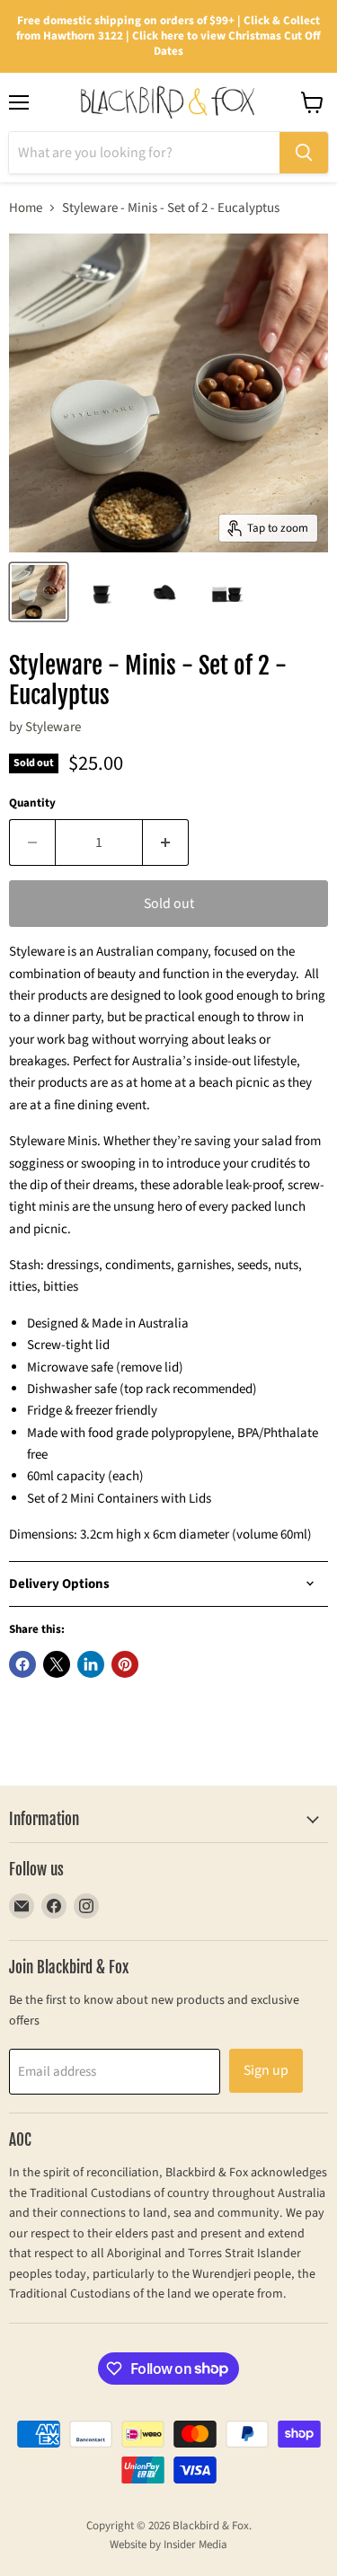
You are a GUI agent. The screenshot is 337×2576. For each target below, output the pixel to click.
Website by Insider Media (168, 2545)
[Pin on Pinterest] (125, 1664)
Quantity (32, 803)
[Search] (304, 153)
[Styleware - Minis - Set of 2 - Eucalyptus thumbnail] (39, 592)
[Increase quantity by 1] (166, 842)
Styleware (53, 727)
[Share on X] (57, 1664)
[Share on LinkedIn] (91, 1664)
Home (26, 208)
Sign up (266, 2070)
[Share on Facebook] (22, 1664)
